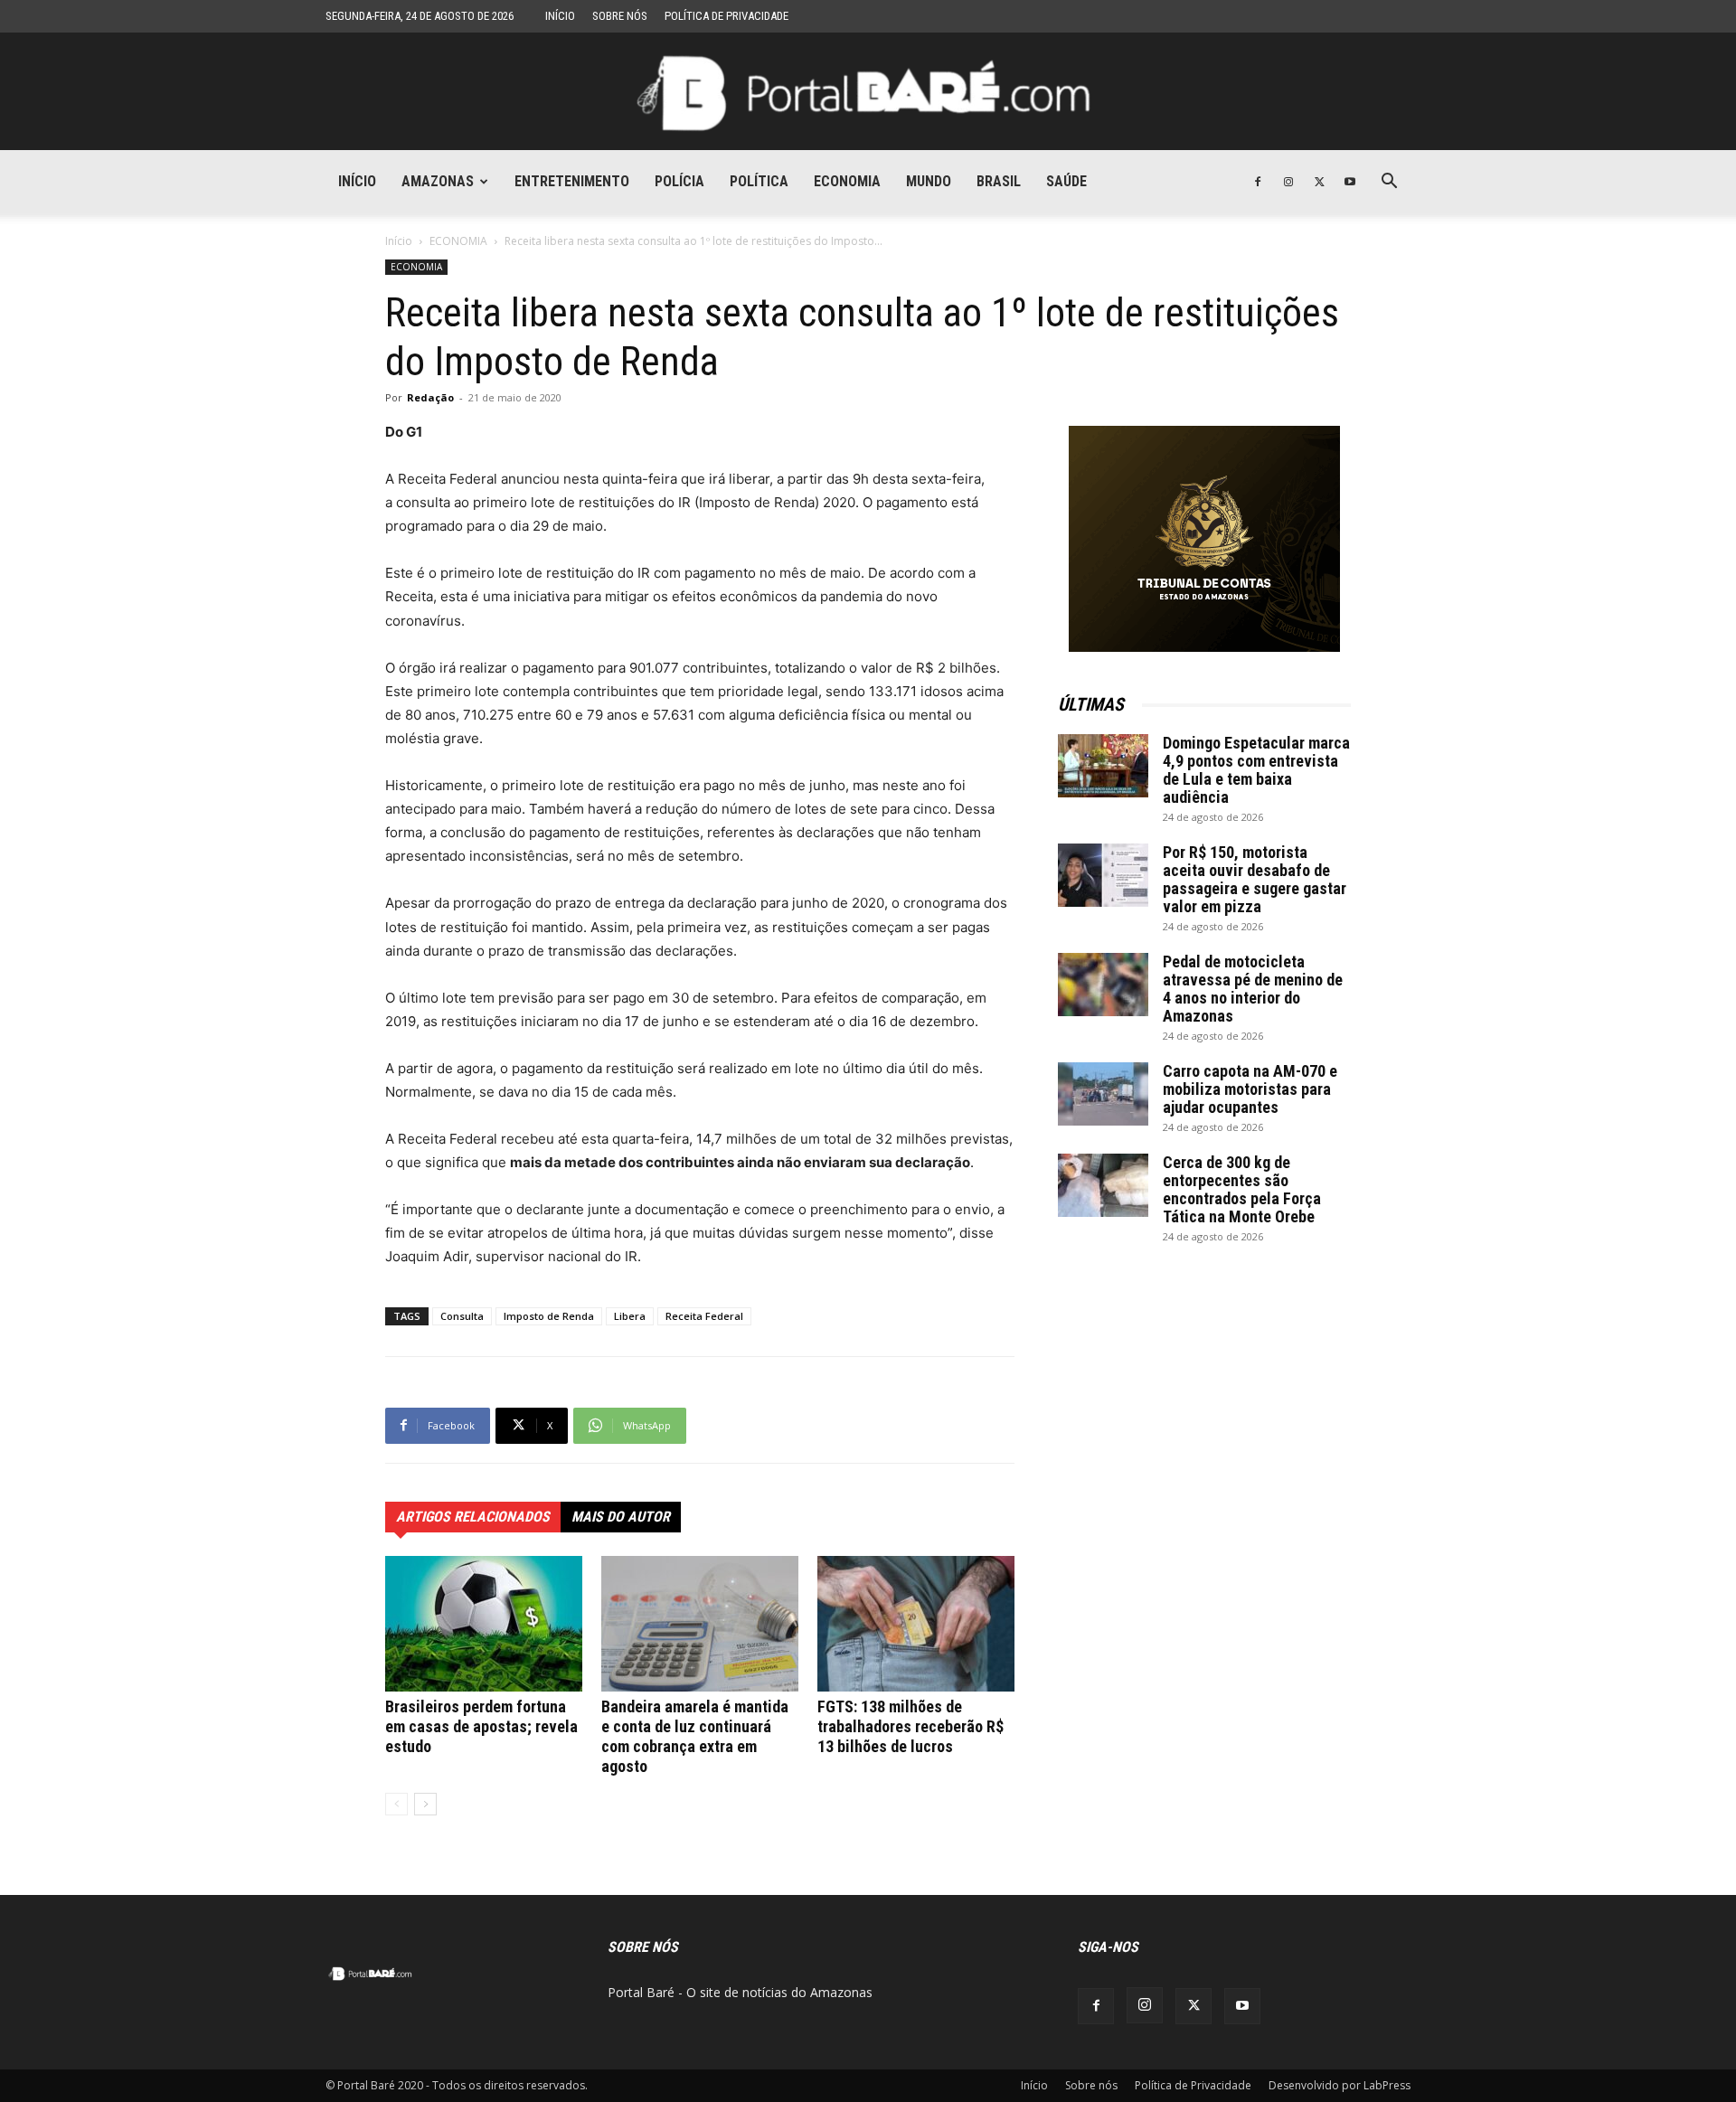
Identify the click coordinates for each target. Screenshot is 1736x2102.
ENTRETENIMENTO (572, 181)
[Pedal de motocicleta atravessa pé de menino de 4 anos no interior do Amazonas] (1103, 985)
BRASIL (999, 181)
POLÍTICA (759, 181)
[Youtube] (1350, 182)
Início (560, 16)
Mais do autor (621, 1517)
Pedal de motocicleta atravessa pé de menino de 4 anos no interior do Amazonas (1253, 989)
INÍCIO (357, 181)
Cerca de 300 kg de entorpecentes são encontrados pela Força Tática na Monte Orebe (1242, 1189)
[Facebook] (1258, 182)
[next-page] (425, 1804)
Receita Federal (704, 1316)
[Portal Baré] (868, 93)
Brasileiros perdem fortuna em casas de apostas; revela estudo (481, 1726)
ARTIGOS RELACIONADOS (473, 1517)
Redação (430, 397)
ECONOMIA (847, 181)
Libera (630, 1316)
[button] (1389, 183)
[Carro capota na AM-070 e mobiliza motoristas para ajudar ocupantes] (1103, 1094)
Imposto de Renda (549, 1316)
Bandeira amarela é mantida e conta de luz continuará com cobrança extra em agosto (695, 1736)
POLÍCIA (679, 181)
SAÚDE (1066, 181)
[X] (1319, 182)
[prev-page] (396, 1804)
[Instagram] (1288, 182)
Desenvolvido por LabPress (1340, 2085)
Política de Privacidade (726, 16)
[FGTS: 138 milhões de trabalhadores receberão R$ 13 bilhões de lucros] (916, 1624)
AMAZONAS (438, 181)
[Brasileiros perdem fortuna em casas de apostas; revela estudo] (484, 1624)
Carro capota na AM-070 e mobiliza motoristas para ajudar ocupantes (1250, 1089)
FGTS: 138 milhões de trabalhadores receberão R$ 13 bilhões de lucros (910, 1726)
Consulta (462, 1316)
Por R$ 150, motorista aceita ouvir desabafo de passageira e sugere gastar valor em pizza (1255, 879)
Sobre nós (620, 16)
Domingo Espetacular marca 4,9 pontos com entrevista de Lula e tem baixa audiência (1256, 770)
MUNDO (929, 181)
